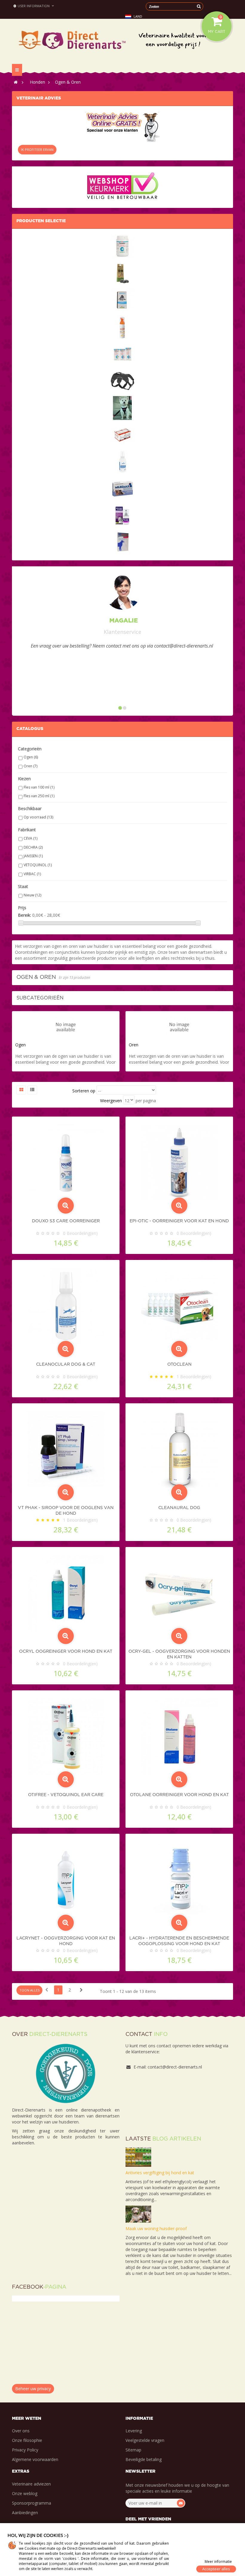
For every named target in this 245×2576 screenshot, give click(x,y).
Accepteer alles (216, 2569)
